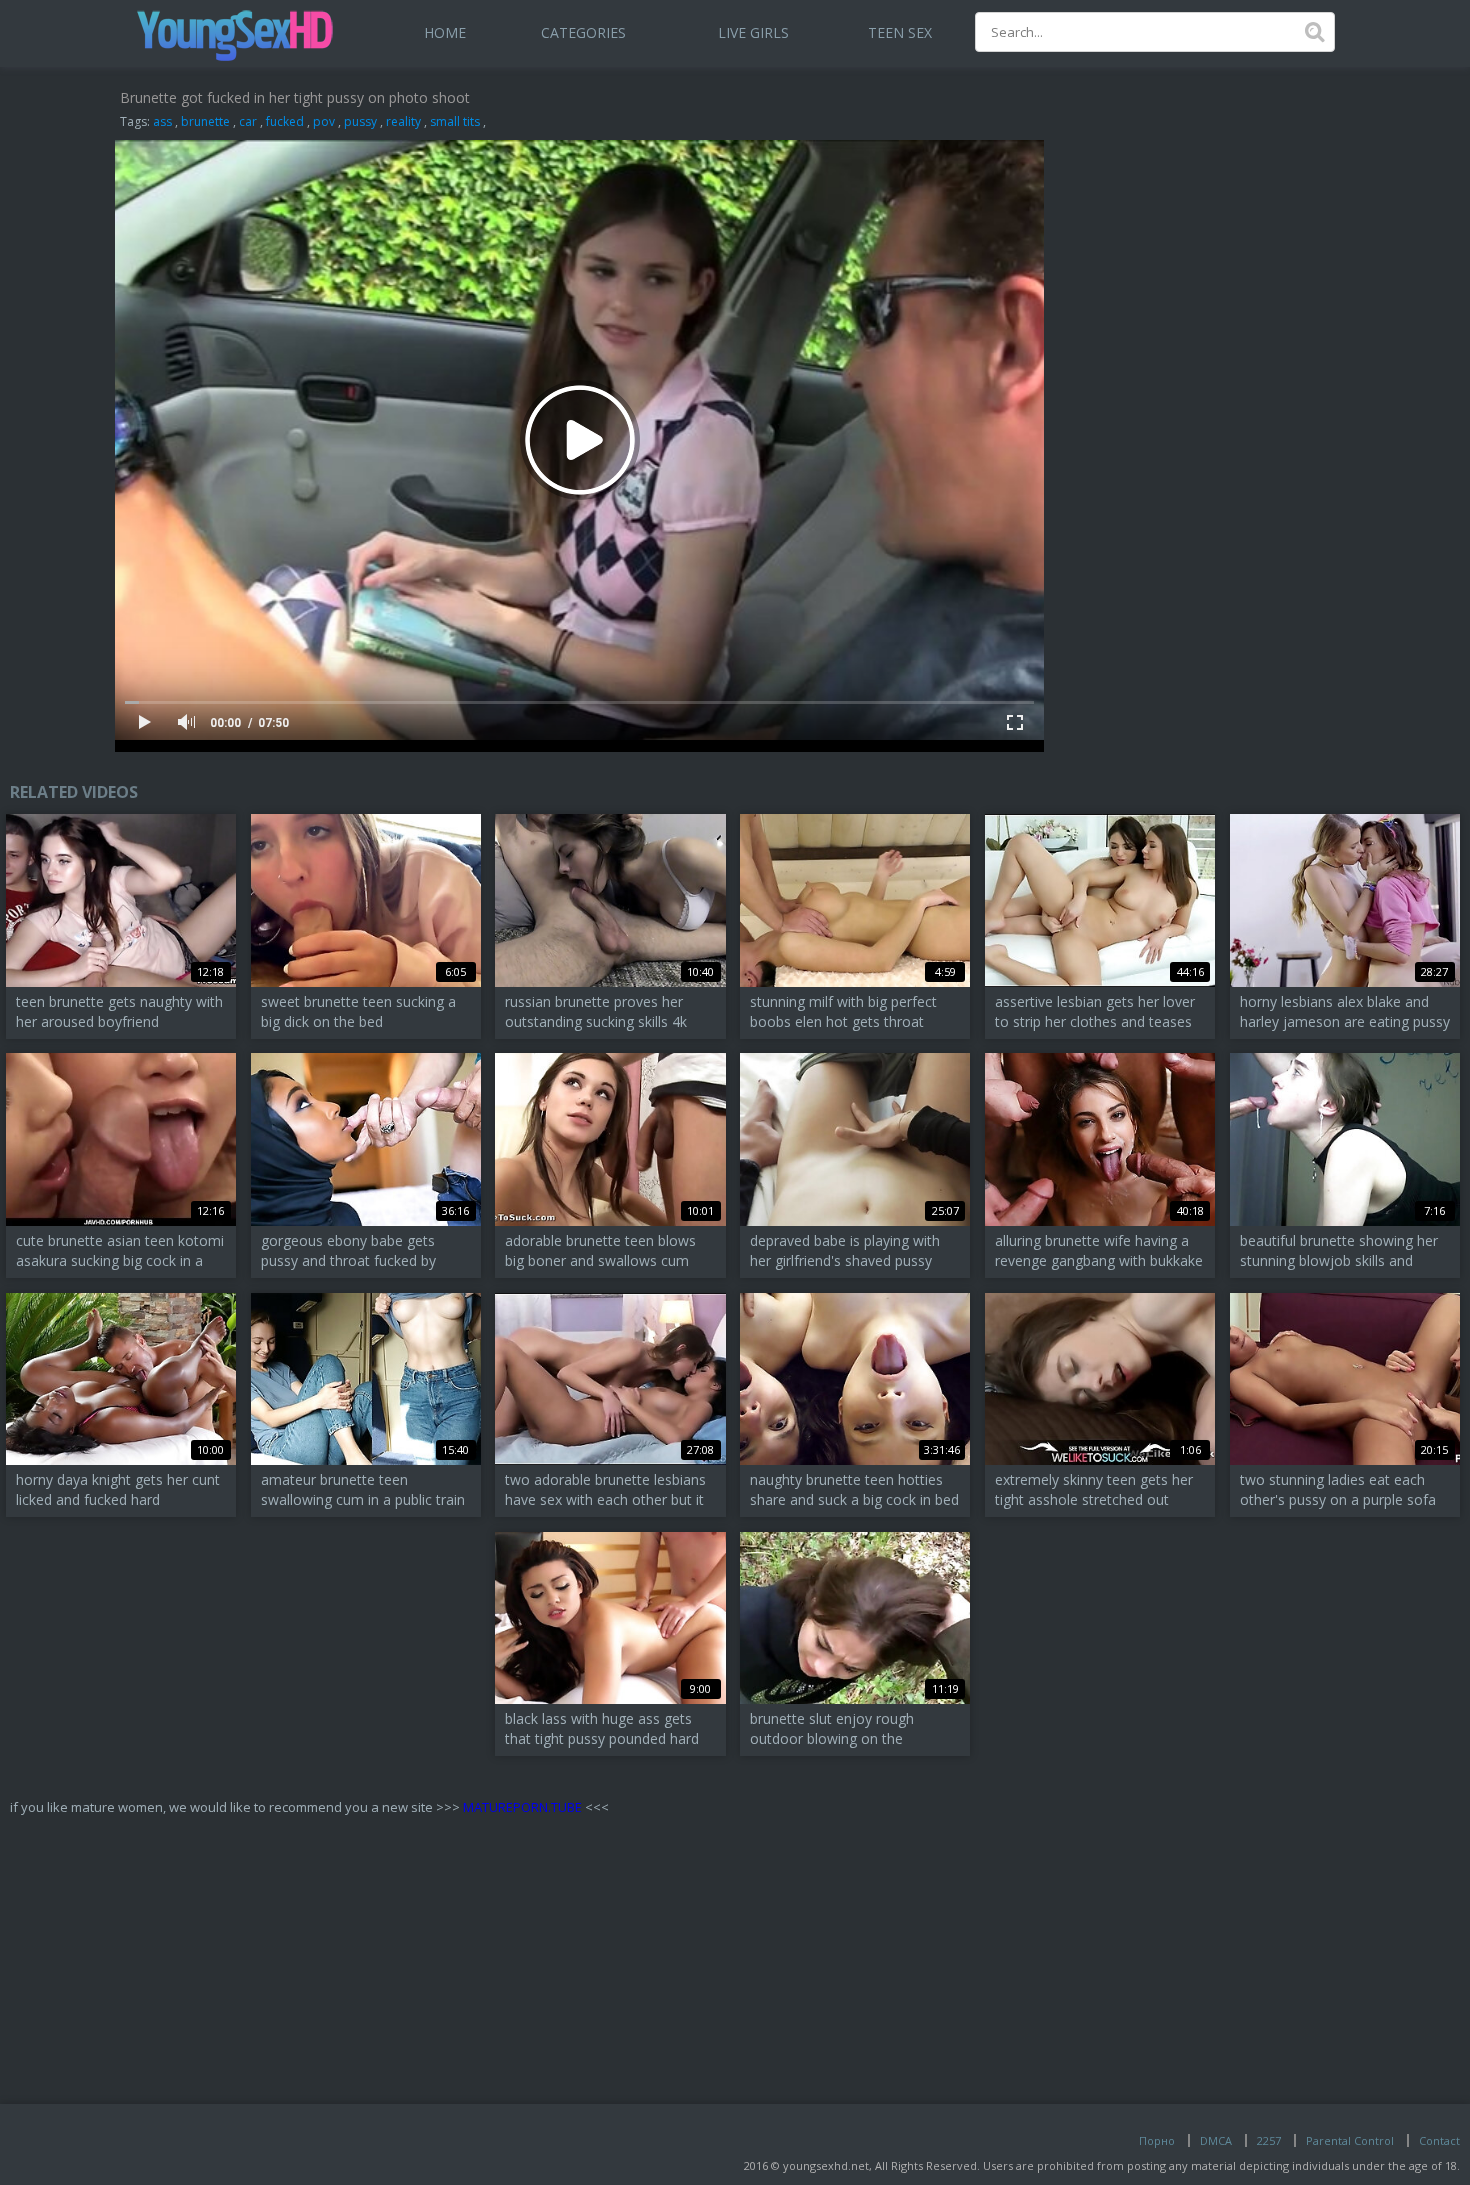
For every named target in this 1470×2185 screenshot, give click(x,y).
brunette (205, 121)
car (248, 121)
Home (445, 32)
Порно (1157, 2140)
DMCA (1216, 2140)
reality (403, 121)
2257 (1269, 2140)
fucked (285, 121)
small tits (455, 121)
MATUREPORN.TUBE (522, 1807)
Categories (583, 32)
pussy (360, 121)
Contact (1439, 2140)
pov (324, 121)
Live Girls (753, 32)
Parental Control (1350, 2140)
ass (162, 121)
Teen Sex (900, 32)
